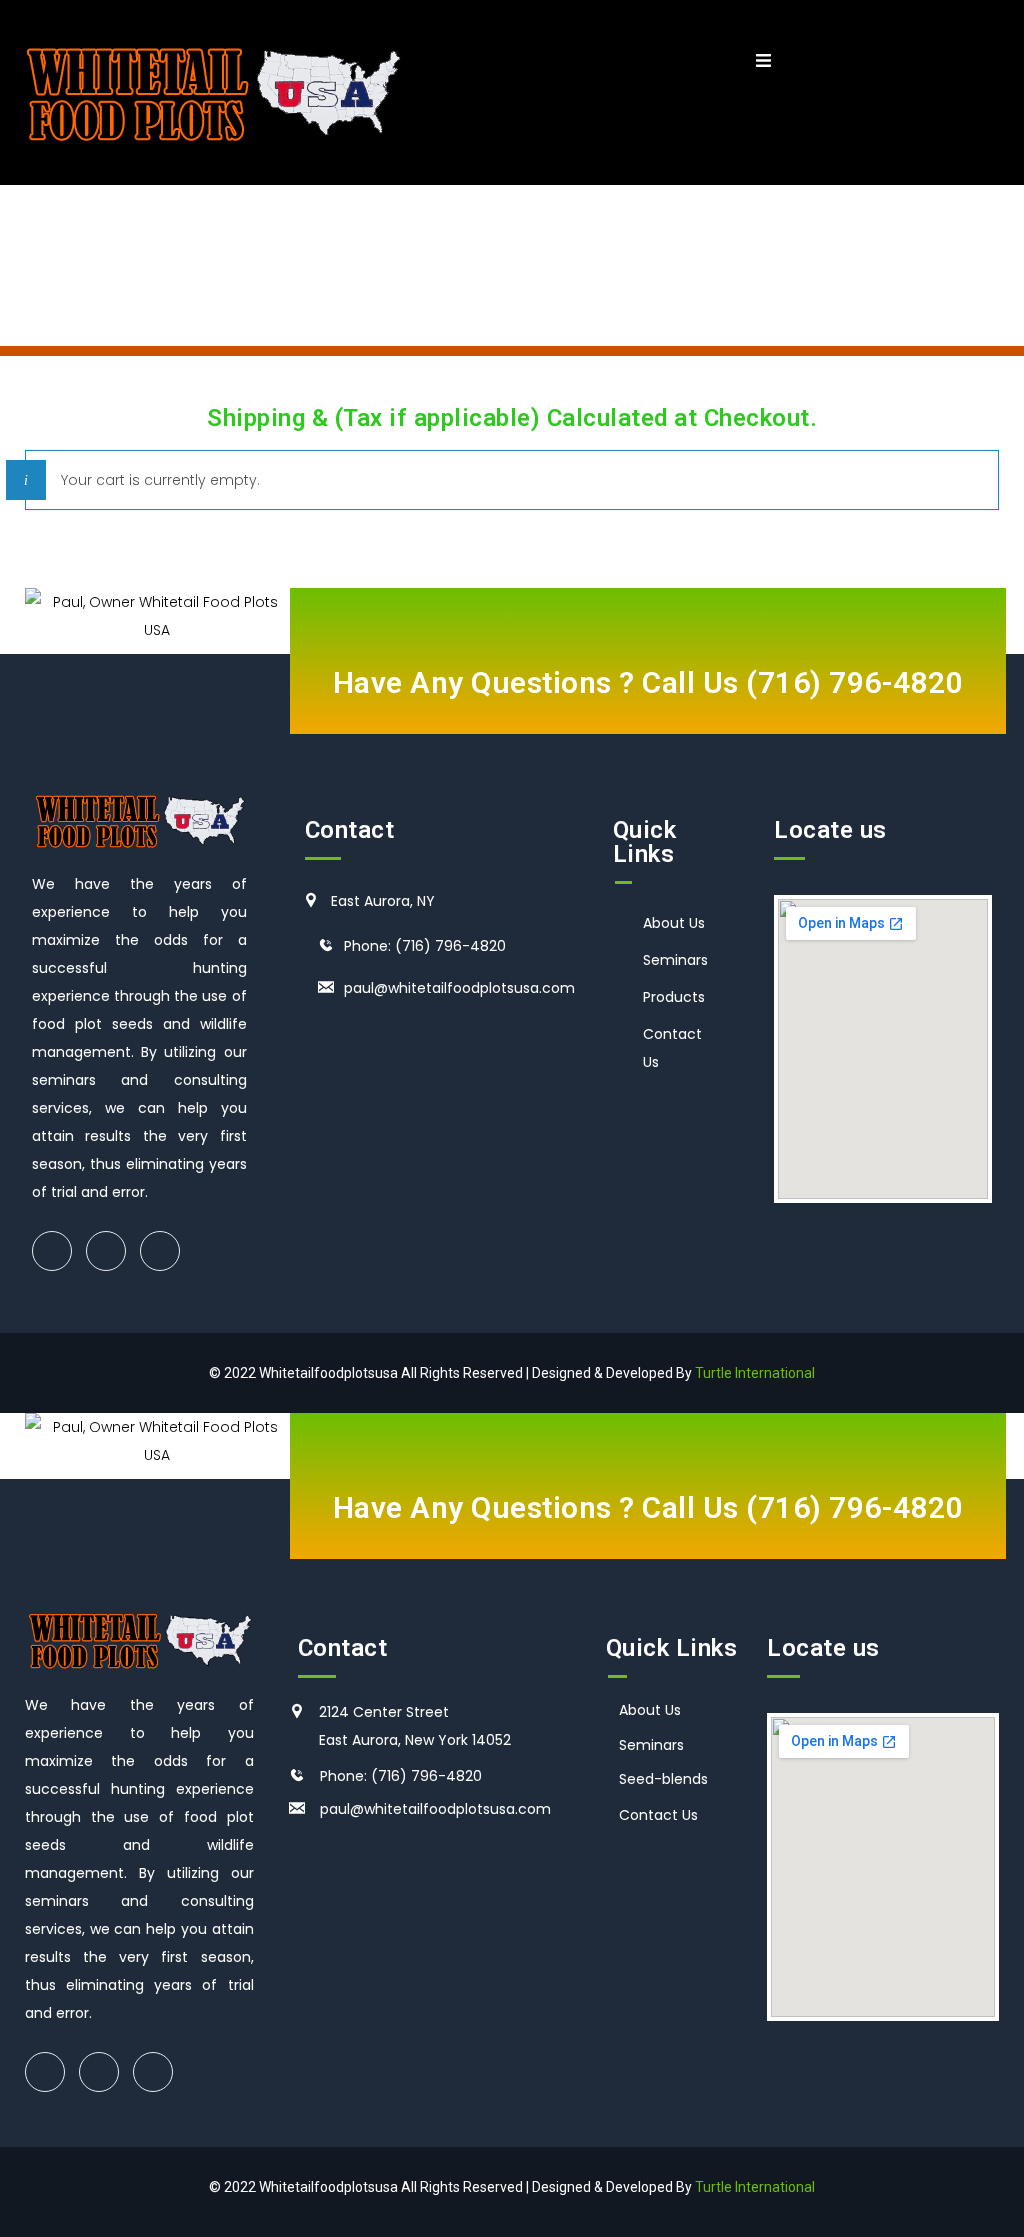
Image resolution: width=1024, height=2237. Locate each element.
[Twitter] (106, 1251)
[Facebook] (52, 1251)
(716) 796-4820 (854, 682)
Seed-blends (663, 1779)
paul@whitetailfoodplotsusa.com (459, 988)
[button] (763, 62)
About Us (674, 923)
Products (674, 997)
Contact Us (658, 1815)
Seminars (675, 960)
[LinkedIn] (160, 1251)
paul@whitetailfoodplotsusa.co (428, 1809)
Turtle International (755, 1373)
